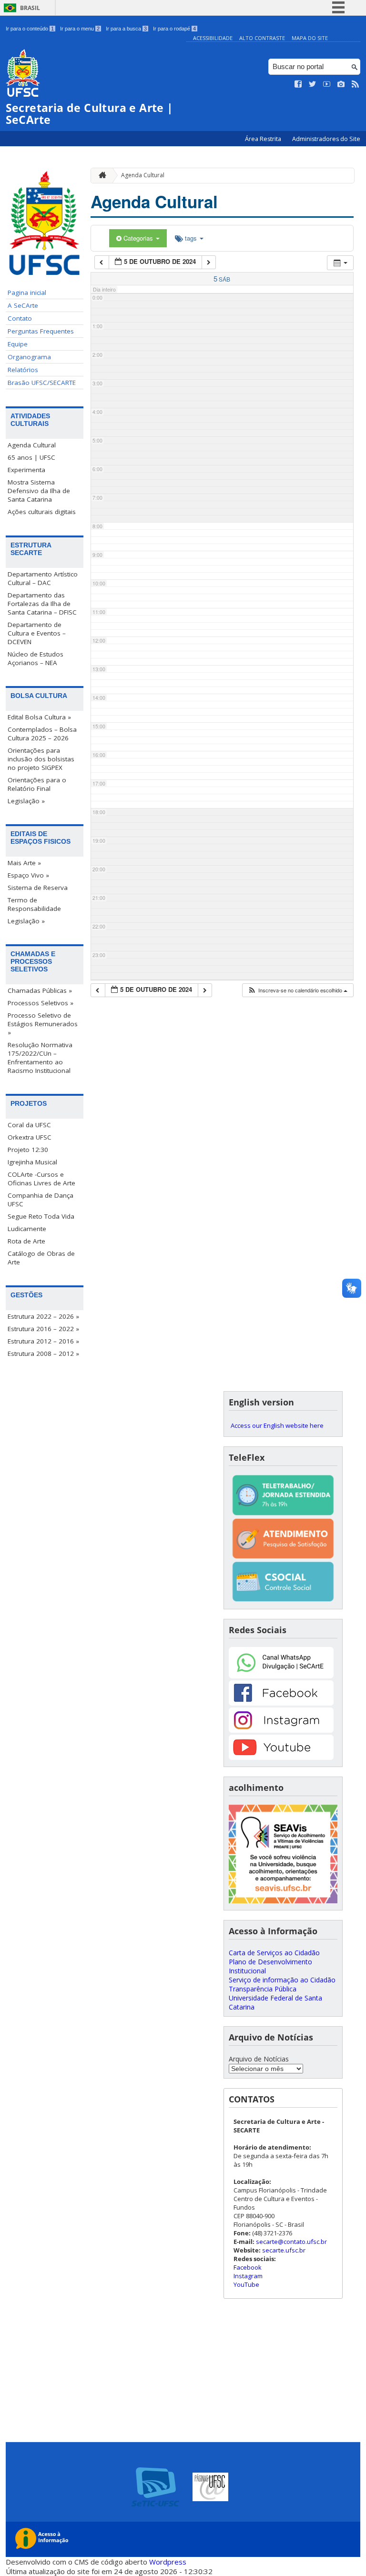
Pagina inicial (27, 293)
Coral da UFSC (29, 1125)
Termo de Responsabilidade (34, 904)
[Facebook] (281, 1703)
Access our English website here (277, 1425)
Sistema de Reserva (38, 888)
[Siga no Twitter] (313, 84)
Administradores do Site (326, 139)
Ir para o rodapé (174, 29)
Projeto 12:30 (28, 1150)
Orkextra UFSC (30, 1137)
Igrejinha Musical (32, 1162)
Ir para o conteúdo (30, 29)
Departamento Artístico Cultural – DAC (43, 578)
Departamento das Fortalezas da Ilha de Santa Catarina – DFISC (42, 604)
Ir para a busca (126, 29)
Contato (20, 318)
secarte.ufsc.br (284, 2250)
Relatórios (23, 370)
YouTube (246, 2284)
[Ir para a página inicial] (100, 176)
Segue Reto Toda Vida (41, 1216)
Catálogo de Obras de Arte (41, 1258)
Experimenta (26, 470)
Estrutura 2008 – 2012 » (43, 1354)
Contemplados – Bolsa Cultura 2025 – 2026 (42, 734)
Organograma (29, 357)
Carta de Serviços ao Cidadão (274, 1953)
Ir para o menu (80, 29)
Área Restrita (264, 139)
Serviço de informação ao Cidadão (282, 1980)
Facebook (248, 2267)
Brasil (30, 8)
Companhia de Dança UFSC (41, 1200)
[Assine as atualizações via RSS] (356, 84)
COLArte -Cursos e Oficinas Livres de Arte (41, 1179)
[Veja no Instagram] (341, 84)
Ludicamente (27, 1229)
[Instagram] (281, 1730)
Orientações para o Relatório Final (37, 784)
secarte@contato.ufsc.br (291, 2242)
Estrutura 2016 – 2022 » (43, 1329)
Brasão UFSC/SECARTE (42, 383)
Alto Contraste (262, 38)
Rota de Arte (26, 1241)
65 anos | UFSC (31, 457)
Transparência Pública (263, 1989)
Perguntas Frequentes (41, 331)
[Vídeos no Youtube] (327, 84)
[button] (297, 990)
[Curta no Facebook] (298, 84)
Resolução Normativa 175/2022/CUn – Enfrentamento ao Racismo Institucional (40, 1058)
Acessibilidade (213, 38)
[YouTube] (281, 1757)
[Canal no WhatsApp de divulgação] (281, 1676)
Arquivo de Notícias (259, 2059)
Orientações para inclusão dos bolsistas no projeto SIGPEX (41, 759)
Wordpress (168, 2562)
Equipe (18, 344)
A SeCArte (23, 305)
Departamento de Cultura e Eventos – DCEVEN (37, 633)
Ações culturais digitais (42, 512)
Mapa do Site (310, 38)
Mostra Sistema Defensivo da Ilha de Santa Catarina (39, 491)
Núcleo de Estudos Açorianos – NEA (36, 658)
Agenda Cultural (32, 445)
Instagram (248, 2276)
